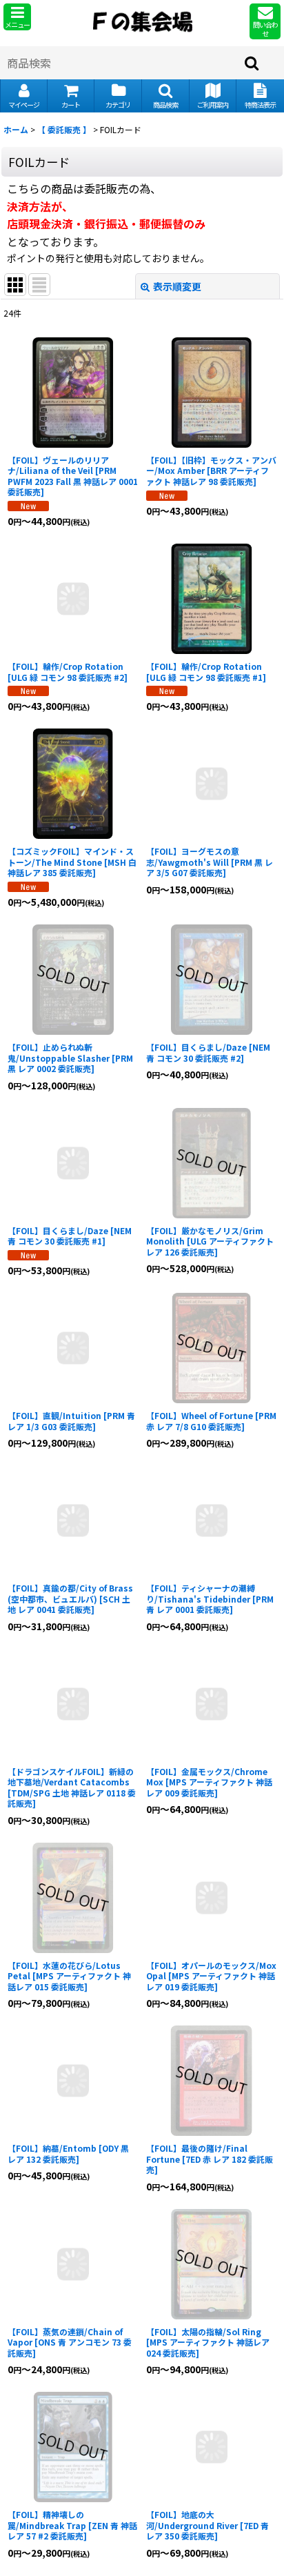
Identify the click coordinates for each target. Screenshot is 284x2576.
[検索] (252, 63)
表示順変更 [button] (177, 286)
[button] (17, 17)
